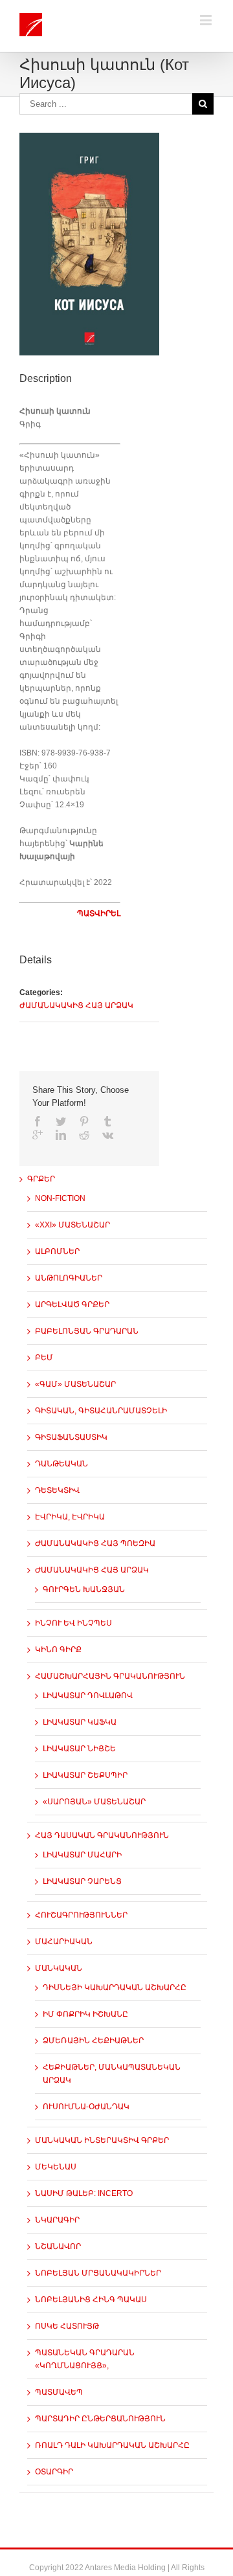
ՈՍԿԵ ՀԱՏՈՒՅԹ (67, 2326)
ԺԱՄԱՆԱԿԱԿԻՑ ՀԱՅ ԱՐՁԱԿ (76, 1005)
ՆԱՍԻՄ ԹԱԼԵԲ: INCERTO (84, 2193)
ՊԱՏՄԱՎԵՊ (59, 2392)
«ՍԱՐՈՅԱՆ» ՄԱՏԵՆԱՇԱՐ (94, 1802)
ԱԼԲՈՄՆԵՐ (57, 1251)
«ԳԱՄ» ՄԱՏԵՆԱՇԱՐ (75, 1384)
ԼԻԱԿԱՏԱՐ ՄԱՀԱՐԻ (82, 1855)
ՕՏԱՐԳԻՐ (54, 2472)
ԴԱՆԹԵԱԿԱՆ (61, 1464)
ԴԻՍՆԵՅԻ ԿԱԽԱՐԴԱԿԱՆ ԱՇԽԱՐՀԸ (115, 1988)
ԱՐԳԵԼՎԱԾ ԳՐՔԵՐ (72, 1305)
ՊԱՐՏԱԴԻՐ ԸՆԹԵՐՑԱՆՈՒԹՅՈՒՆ (100, 2419)
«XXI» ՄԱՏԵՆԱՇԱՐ (72, 1225)
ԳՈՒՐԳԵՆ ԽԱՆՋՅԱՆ (84, 1589)
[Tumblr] (107, 1121)
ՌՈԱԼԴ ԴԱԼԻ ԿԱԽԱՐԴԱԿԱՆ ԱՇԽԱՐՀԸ (112, 2445)
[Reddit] (84, 1135)
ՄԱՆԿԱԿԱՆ (59, 1968)
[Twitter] (61, 1121)
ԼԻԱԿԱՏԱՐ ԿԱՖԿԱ (80, 1722)
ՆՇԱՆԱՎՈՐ (58, 2246)
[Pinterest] (84, 1121)
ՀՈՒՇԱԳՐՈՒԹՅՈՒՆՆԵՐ (81, 1915)
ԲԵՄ (44, 1358)
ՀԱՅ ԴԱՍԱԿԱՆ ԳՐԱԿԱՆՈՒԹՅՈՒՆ (102, 1835)
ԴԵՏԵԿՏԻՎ (57, 1490)
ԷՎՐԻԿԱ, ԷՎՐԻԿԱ (70, 1517)
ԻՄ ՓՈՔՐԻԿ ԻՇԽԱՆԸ (85, 2014)
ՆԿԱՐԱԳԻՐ (57, 2220)
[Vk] (108, 1135)
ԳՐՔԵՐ (41, 1179)
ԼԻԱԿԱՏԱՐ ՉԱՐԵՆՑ (82, 1881)
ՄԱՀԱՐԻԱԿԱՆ (64, 1942)
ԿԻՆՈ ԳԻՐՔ (58, 1650)
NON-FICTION (60, 1198)
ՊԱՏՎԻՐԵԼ (99, 913)
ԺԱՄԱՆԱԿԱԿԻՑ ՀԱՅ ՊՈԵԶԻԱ (95, 1543)
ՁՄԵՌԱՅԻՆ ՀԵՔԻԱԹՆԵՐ (93, 2041)
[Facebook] (38, 1121)
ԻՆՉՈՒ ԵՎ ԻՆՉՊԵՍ (73, 1623)
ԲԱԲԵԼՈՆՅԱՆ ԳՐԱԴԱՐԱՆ (87, 1331)
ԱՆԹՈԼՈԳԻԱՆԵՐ (69, 1278)
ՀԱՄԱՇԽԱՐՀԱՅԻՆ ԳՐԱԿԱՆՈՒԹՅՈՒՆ (110, 1676)
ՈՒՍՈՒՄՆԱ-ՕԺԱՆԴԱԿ (86, 2107)
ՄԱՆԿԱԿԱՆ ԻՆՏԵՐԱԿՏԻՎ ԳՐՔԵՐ (102, 2140)
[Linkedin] (61, 1135)
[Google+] (38, 1135)
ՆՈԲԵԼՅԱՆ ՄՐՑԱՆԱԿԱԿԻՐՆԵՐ (98, 2273)
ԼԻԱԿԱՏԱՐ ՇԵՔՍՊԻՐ (85, 1775)
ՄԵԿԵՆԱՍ (56, 2167)
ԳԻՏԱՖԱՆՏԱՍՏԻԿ (71, 1437)
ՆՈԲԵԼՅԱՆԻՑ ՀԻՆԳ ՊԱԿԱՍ (91, 2300)
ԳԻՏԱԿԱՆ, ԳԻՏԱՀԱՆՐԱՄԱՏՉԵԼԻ (101, 1411)
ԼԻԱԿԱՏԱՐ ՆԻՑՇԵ (79, 1749)
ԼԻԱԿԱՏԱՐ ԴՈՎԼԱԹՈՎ (88, 1696)
